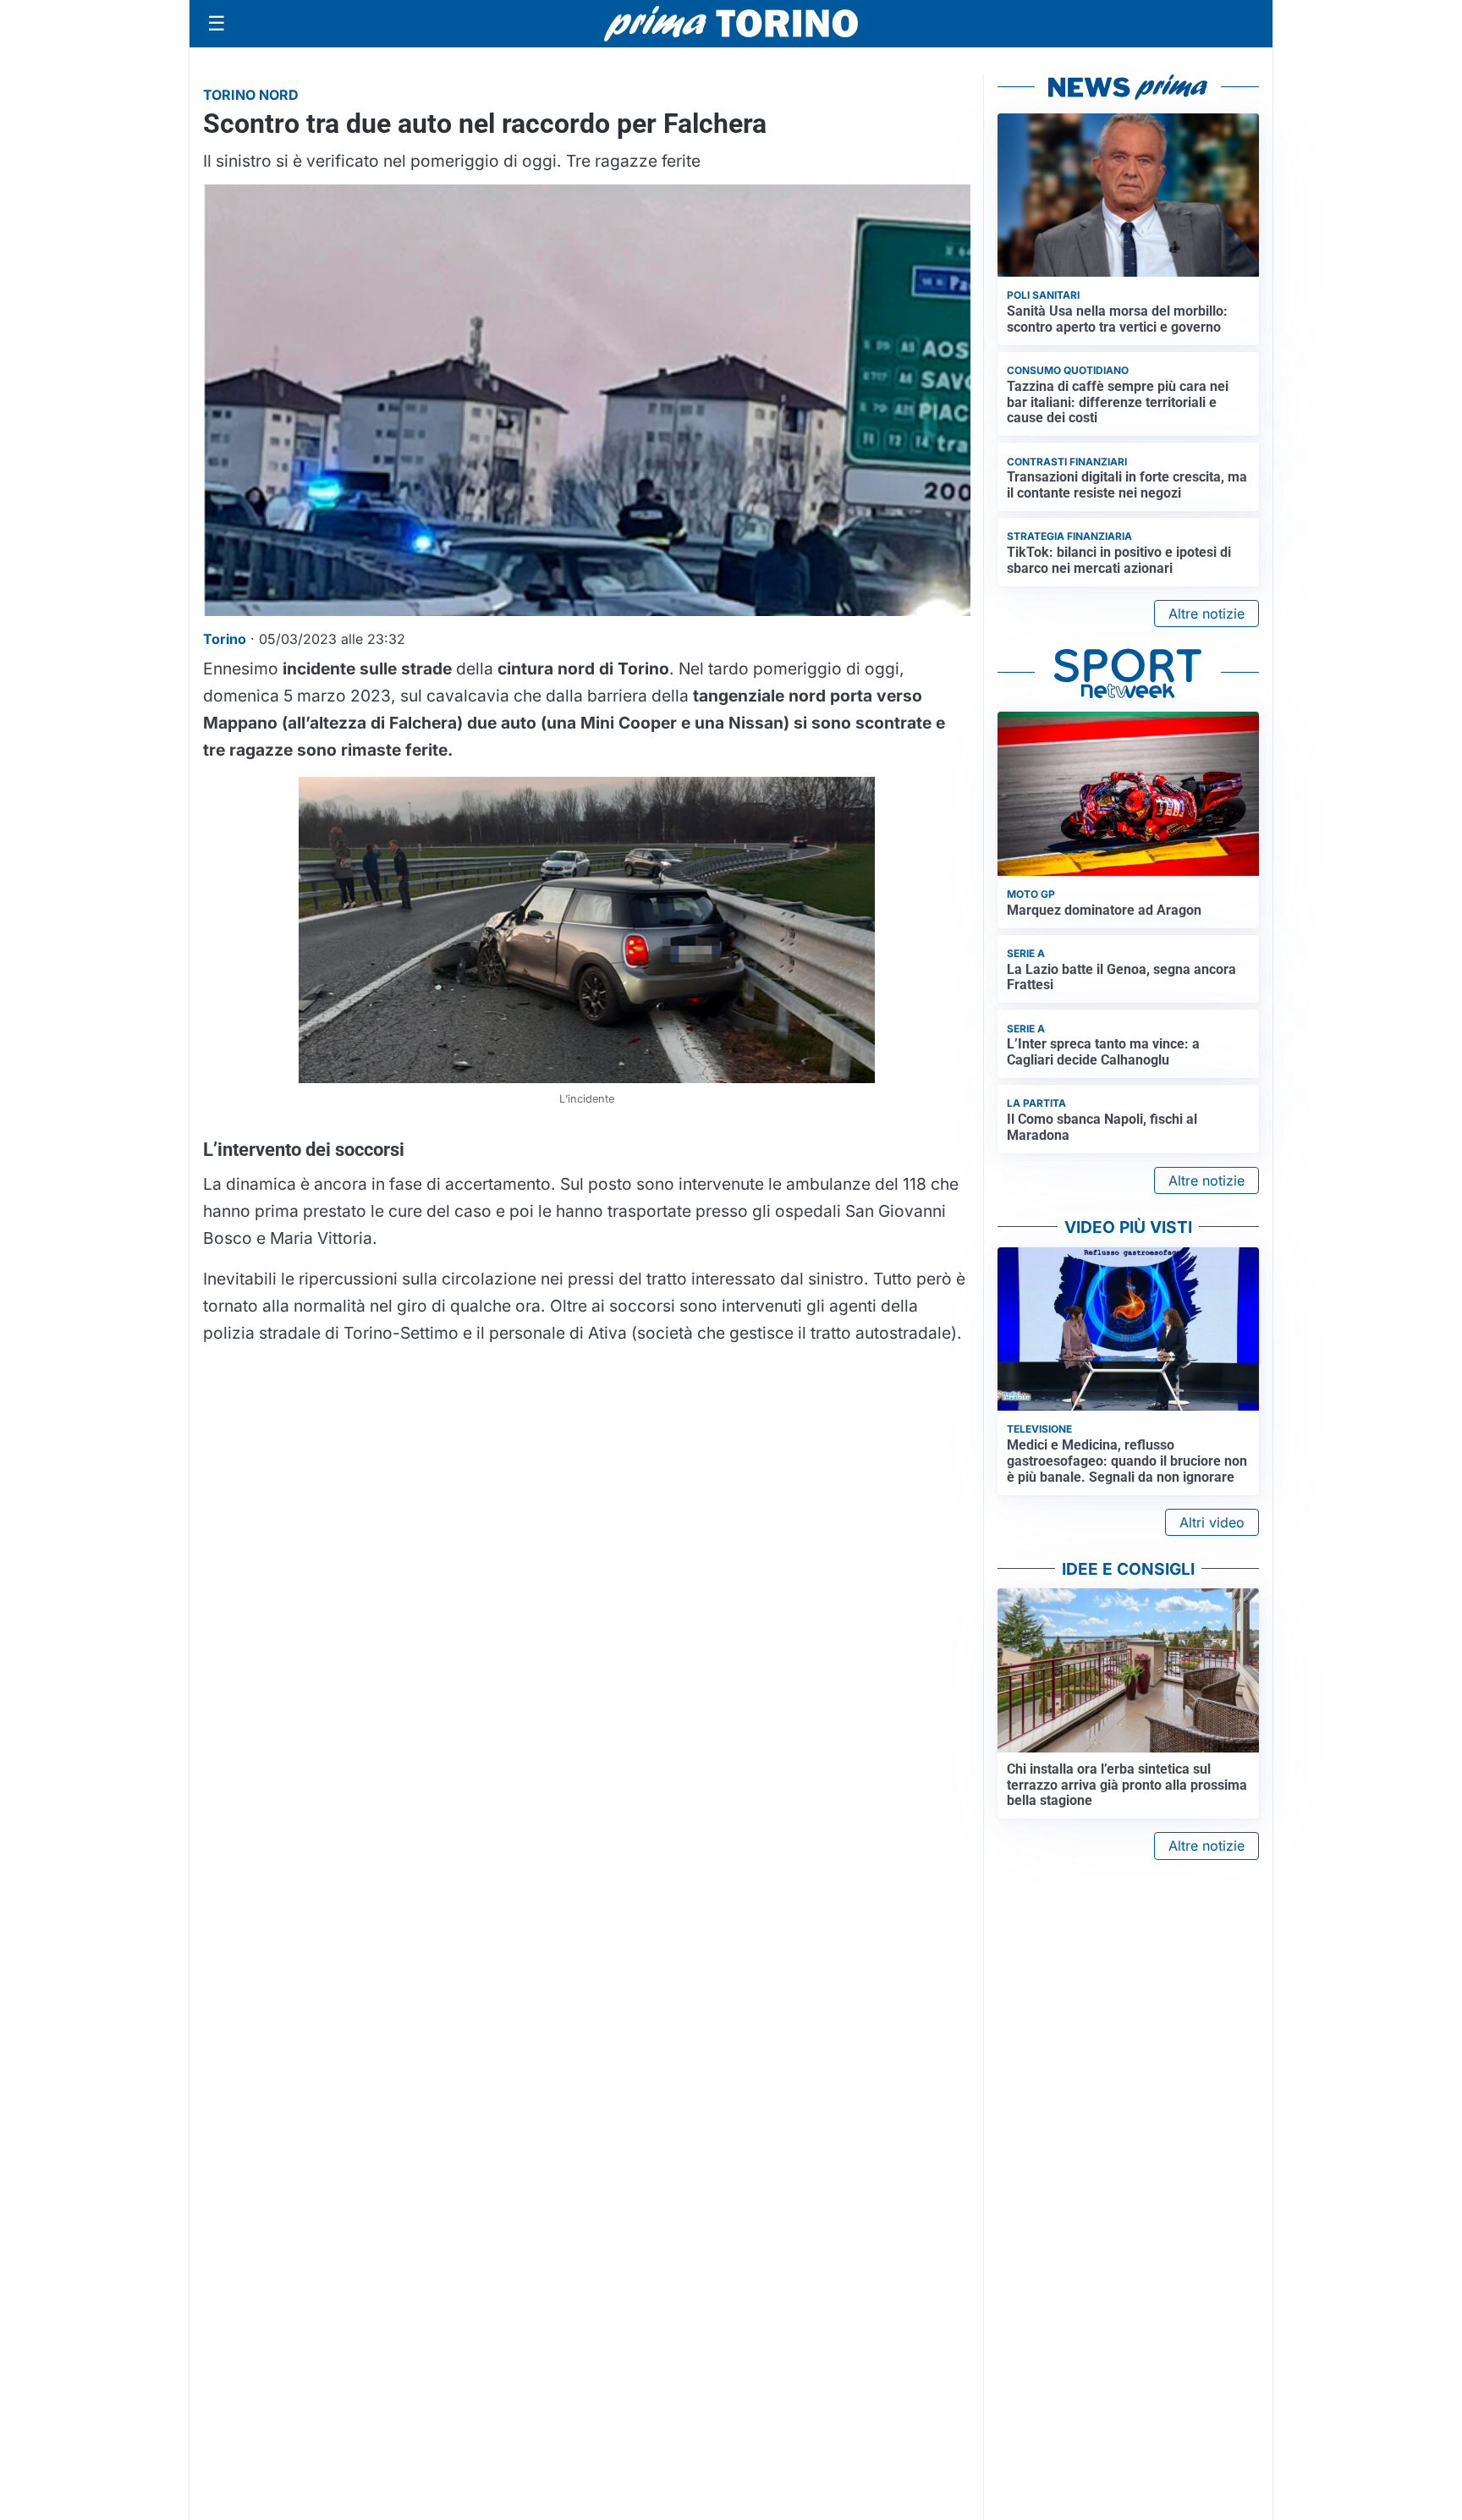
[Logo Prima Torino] (731, 24)
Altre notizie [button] (1206, 613)
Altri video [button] (1212, 1522)
